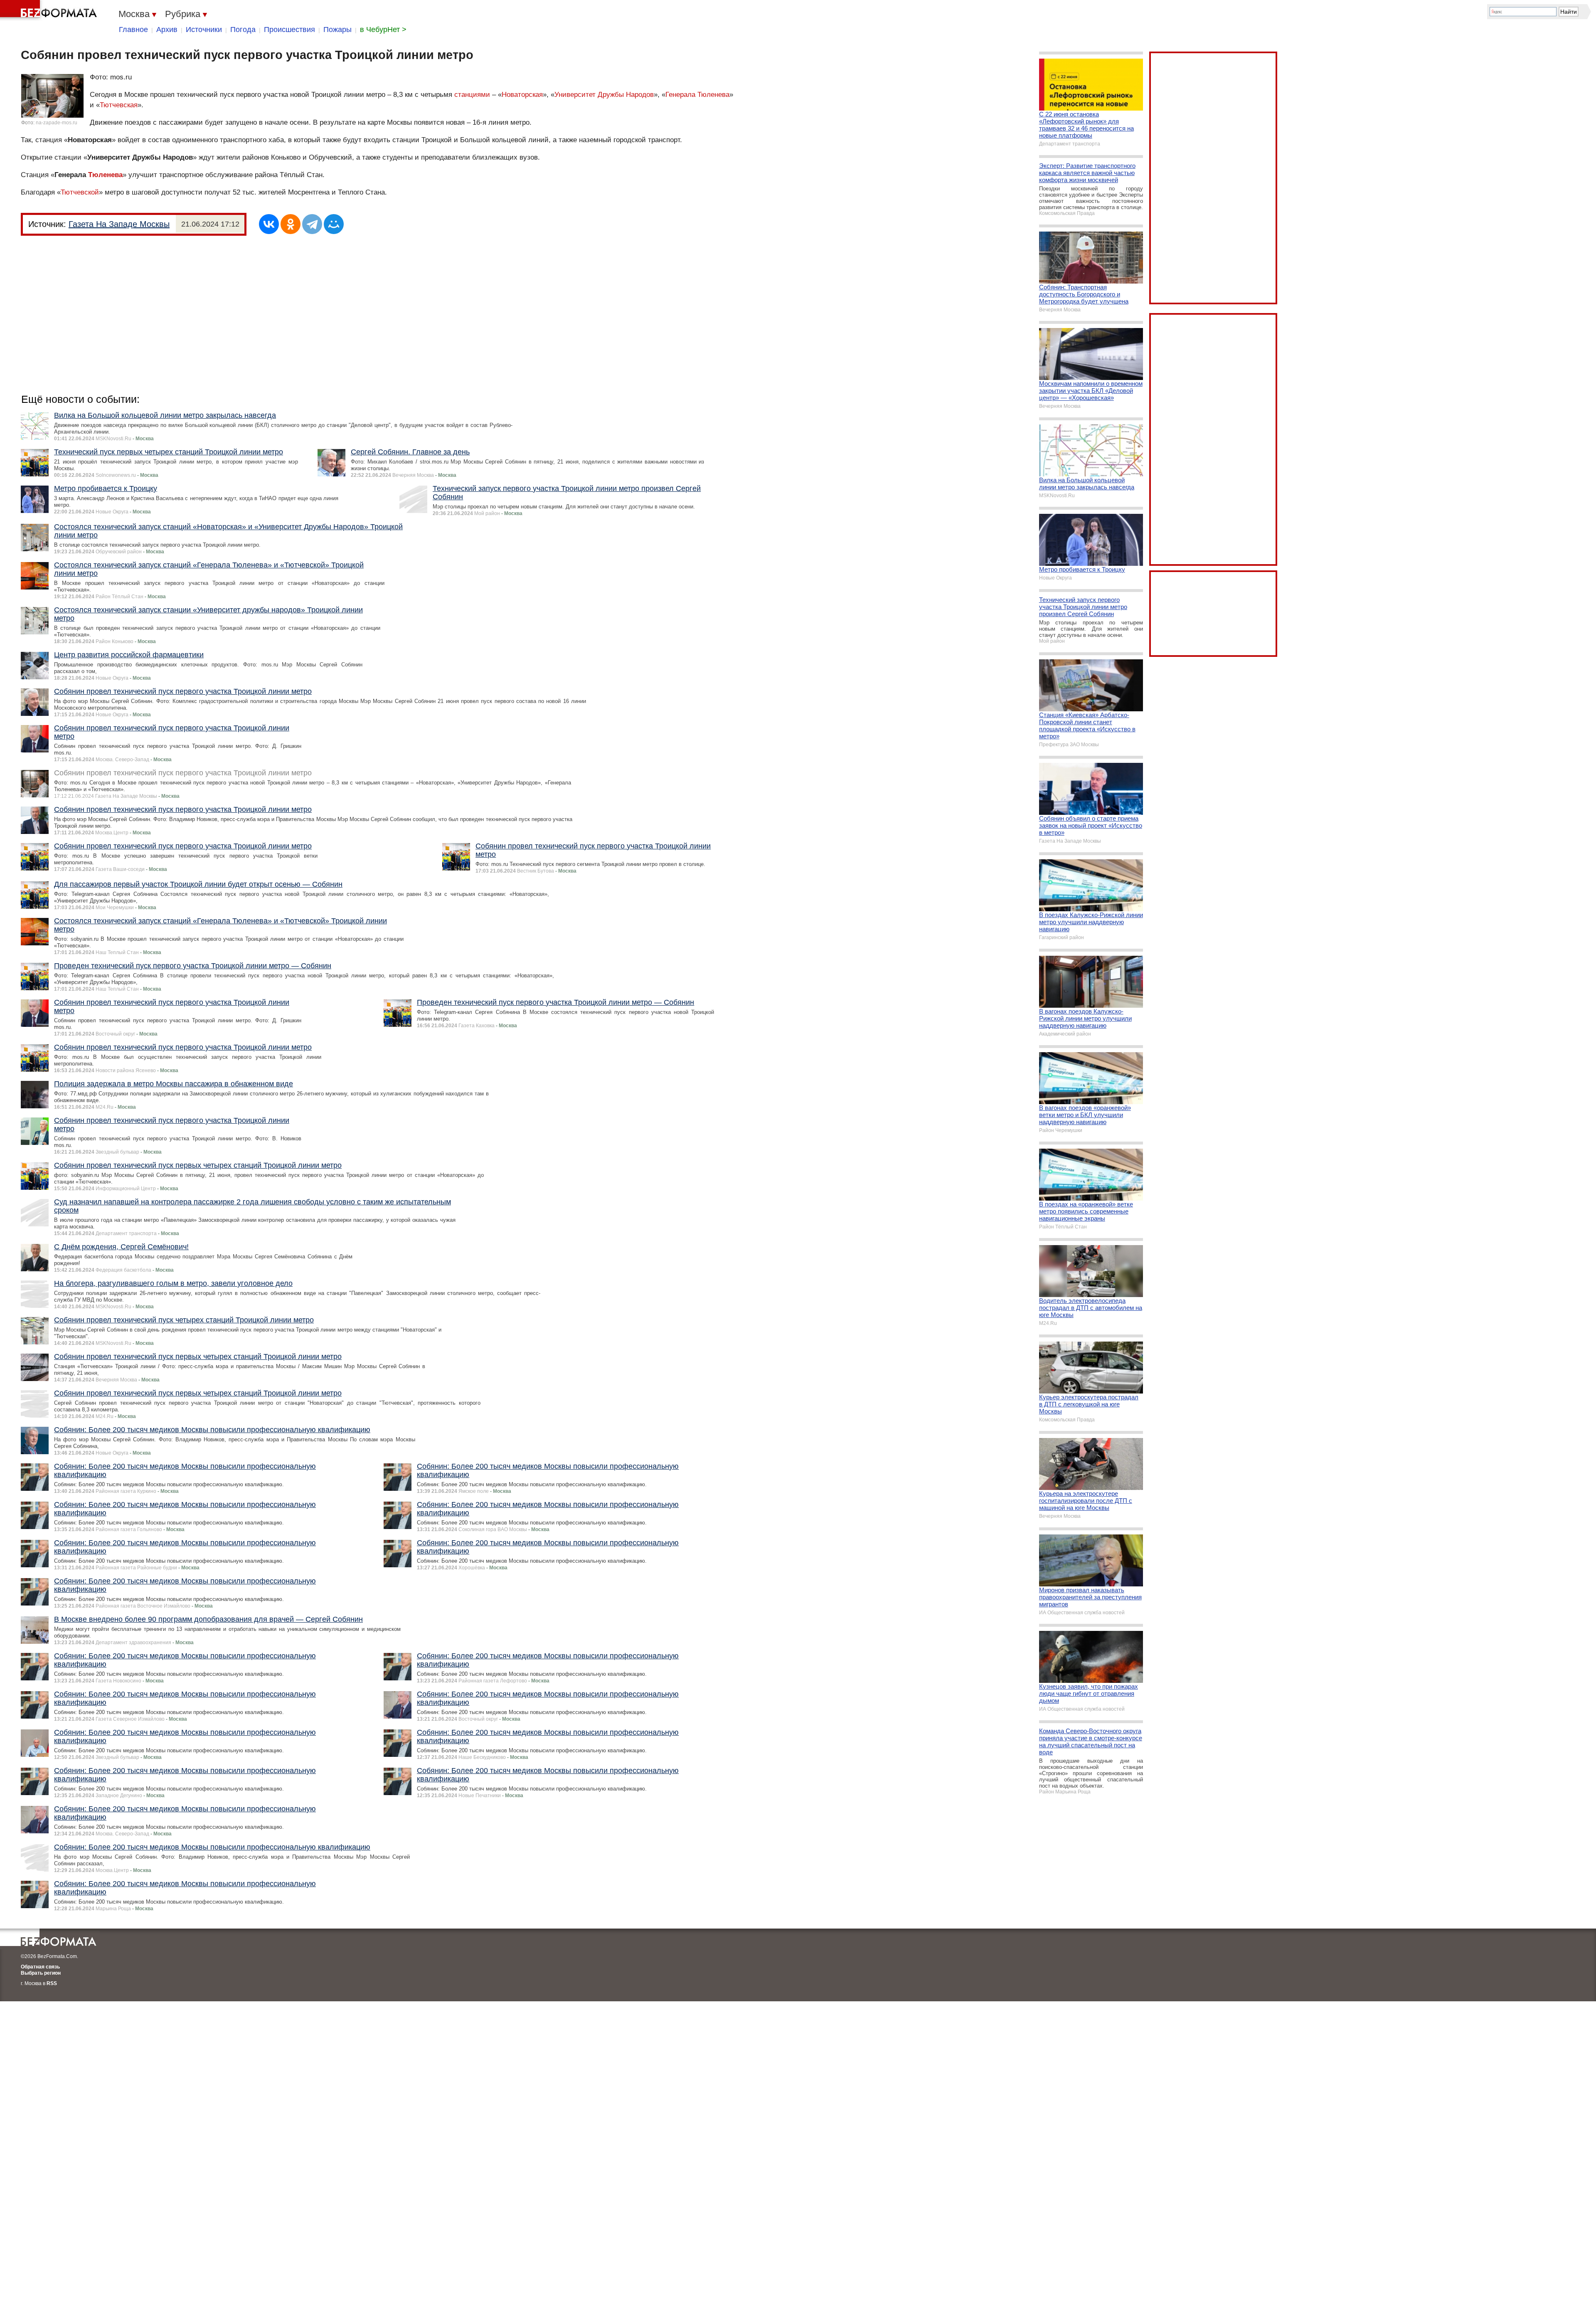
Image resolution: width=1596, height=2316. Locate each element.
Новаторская (522, 95)
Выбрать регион (41, 1973)
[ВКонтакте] (269, 224)
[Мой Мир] (334, 224)
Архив (167, 30)
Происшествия (289, 30)
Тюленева (105, 175)
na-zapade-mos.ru (57, 123)
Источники (204, 30)
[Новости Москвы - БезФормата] (50, 10)
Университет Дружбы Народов (604, 95)
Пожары (337, 30)
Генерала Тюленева (697, 95)
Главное (133, 30)
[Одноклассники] (291, 224)
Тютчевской (80, 192)
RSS (52, 1983)
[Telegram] (312, 224)
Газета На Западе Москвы (119, 224)
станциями (472, 95)
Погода (243, 30)
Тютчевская (119, 105)
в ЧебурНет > (383, 30)
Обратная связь (40, 1967)
